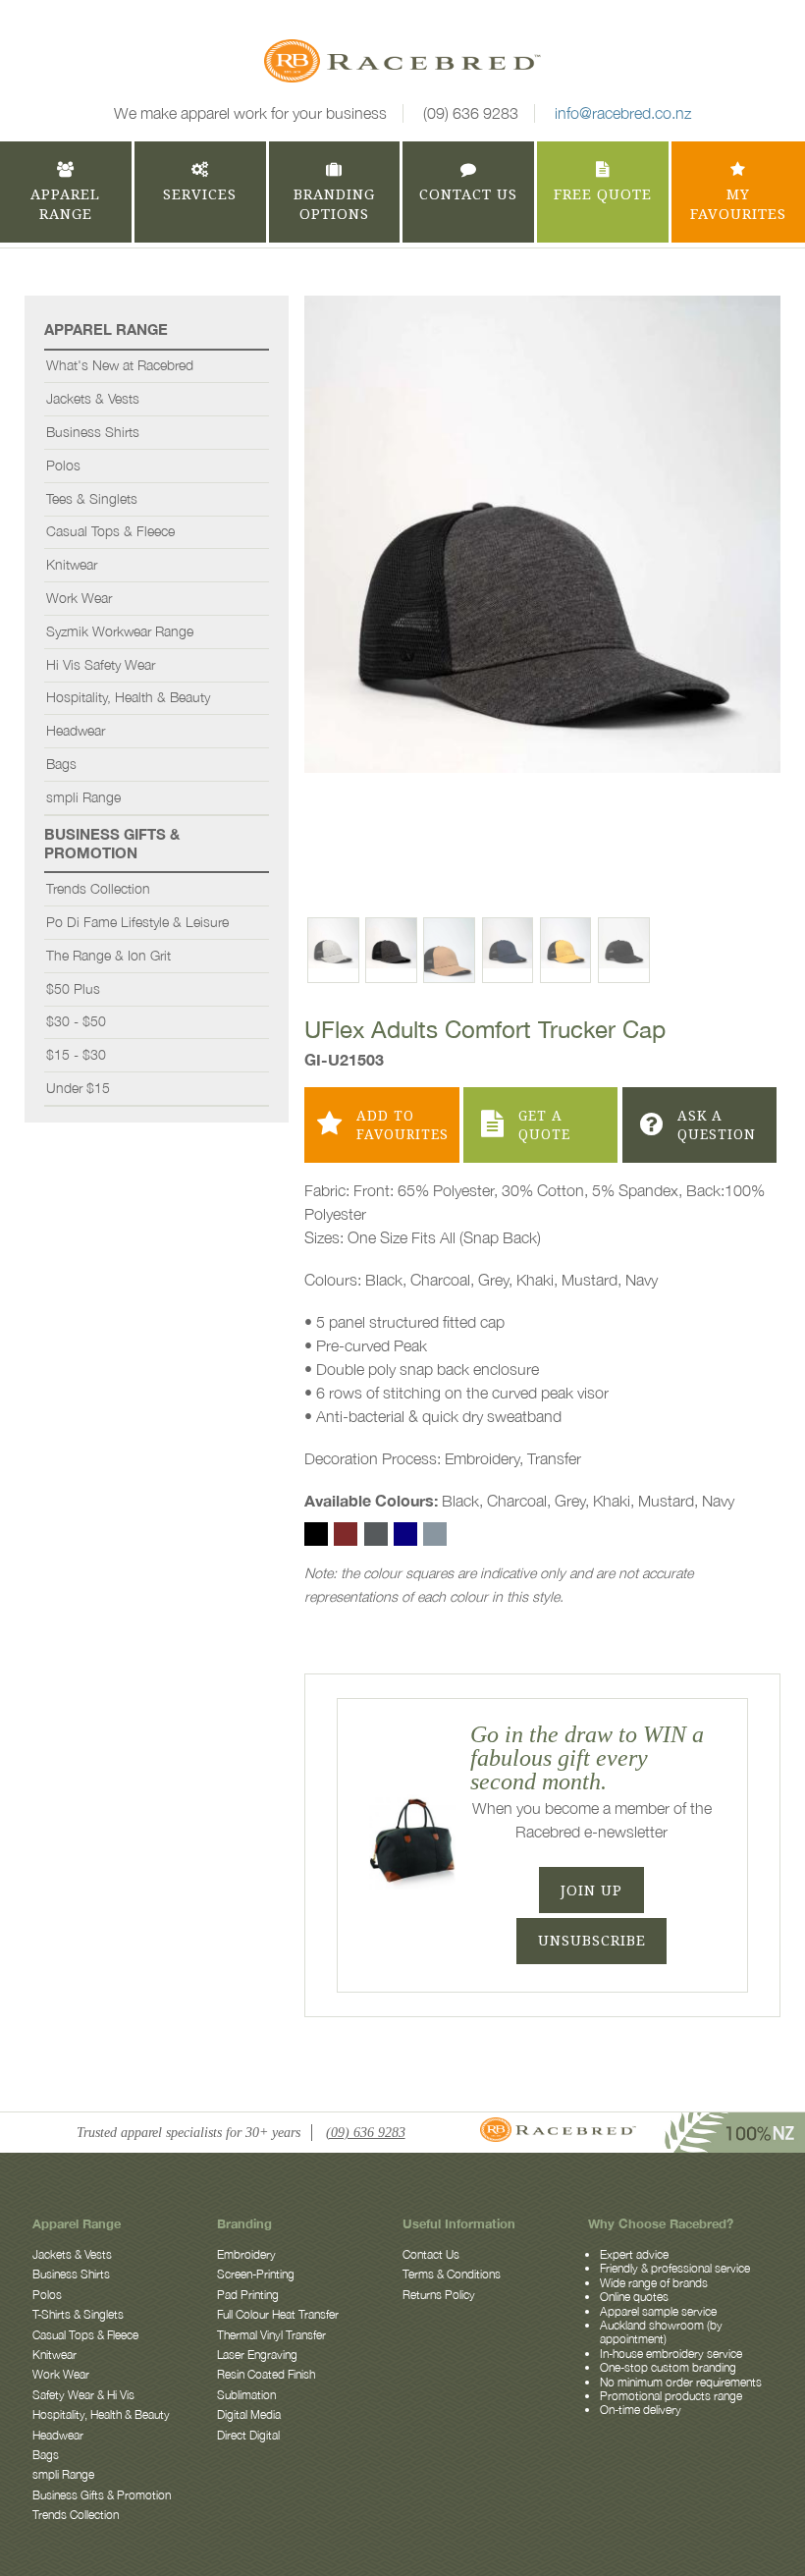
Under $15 (78, 1088)
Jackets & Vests (93, 399)
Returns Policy (439, 2295)
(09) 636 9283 (471, 113)
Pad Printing (248, 2295)
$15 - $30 (76, 1055)
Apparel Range (106, 329)
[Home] (402, 64)
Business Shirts (93, 432)
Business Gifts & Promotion (112, 843)
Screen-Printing (256, 2274)
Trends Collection (98, 889)
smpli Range (83, 797)
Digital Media (249, 2414)
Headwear (76, 731)
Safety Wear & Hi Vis (83, 2395)
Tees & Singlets (92, 499)
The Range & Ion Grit (108, 956)
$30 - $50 (76, 1021)
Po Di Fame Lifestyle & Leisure (137, 922)
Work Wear (79, 598)
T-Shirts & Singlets (78, 2314)
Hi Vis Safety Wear (101, 665)
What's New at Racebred (120, 365)
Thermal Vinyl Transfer (271, 2335)
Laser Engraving (257, 2355)
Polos (63, 466)
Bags (61, 764)
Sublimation (246, 2395)
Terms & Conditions (452, 2274)
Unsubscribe (592, 1941)
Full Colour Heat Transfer (278, 2314)
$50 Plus (73, 989)
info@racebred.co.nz (623, 113)
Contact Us (431, 2254)
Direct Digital (248, 2435)
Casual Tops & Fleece (110, 531)
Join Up (591, 1891)
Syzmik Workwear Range (120, 631)
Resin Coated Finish (266, 2374)
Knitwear (72, 565)
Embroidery (246, 2254)
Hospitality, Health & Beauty (128, 697)
